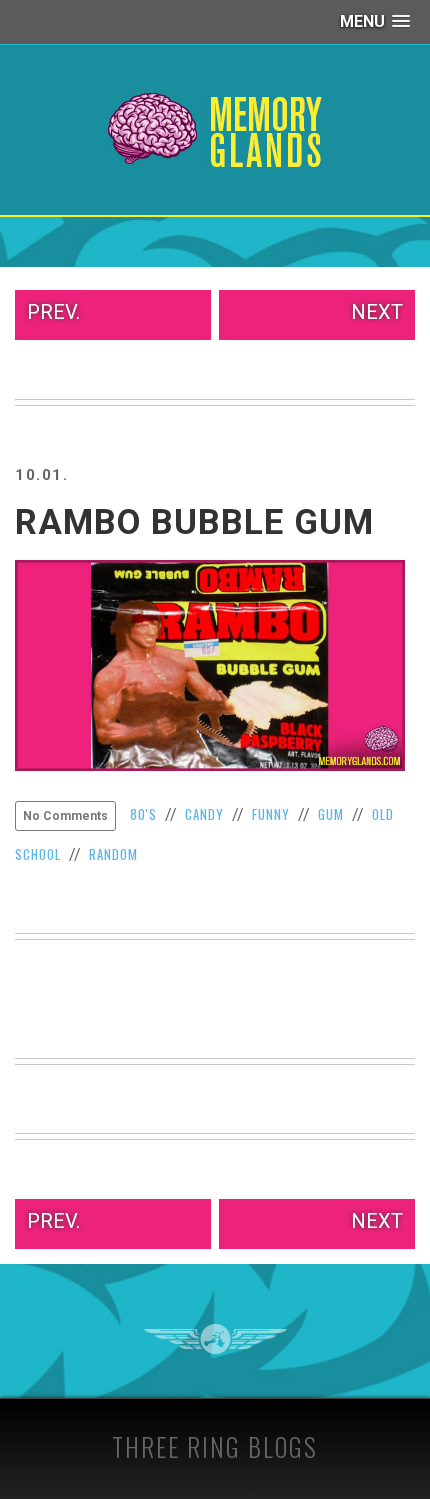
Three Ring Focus (215, 1339)
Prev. (53, 312)
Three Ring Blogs (215, 1446)
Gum (331, 814)
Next (377, 312)
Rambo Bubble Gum (194, 522)
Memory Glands (215, 130)
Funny (271, 814)
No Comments (65, 816)
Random (113, 854)
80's (143, 814)
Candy (204, 814)
